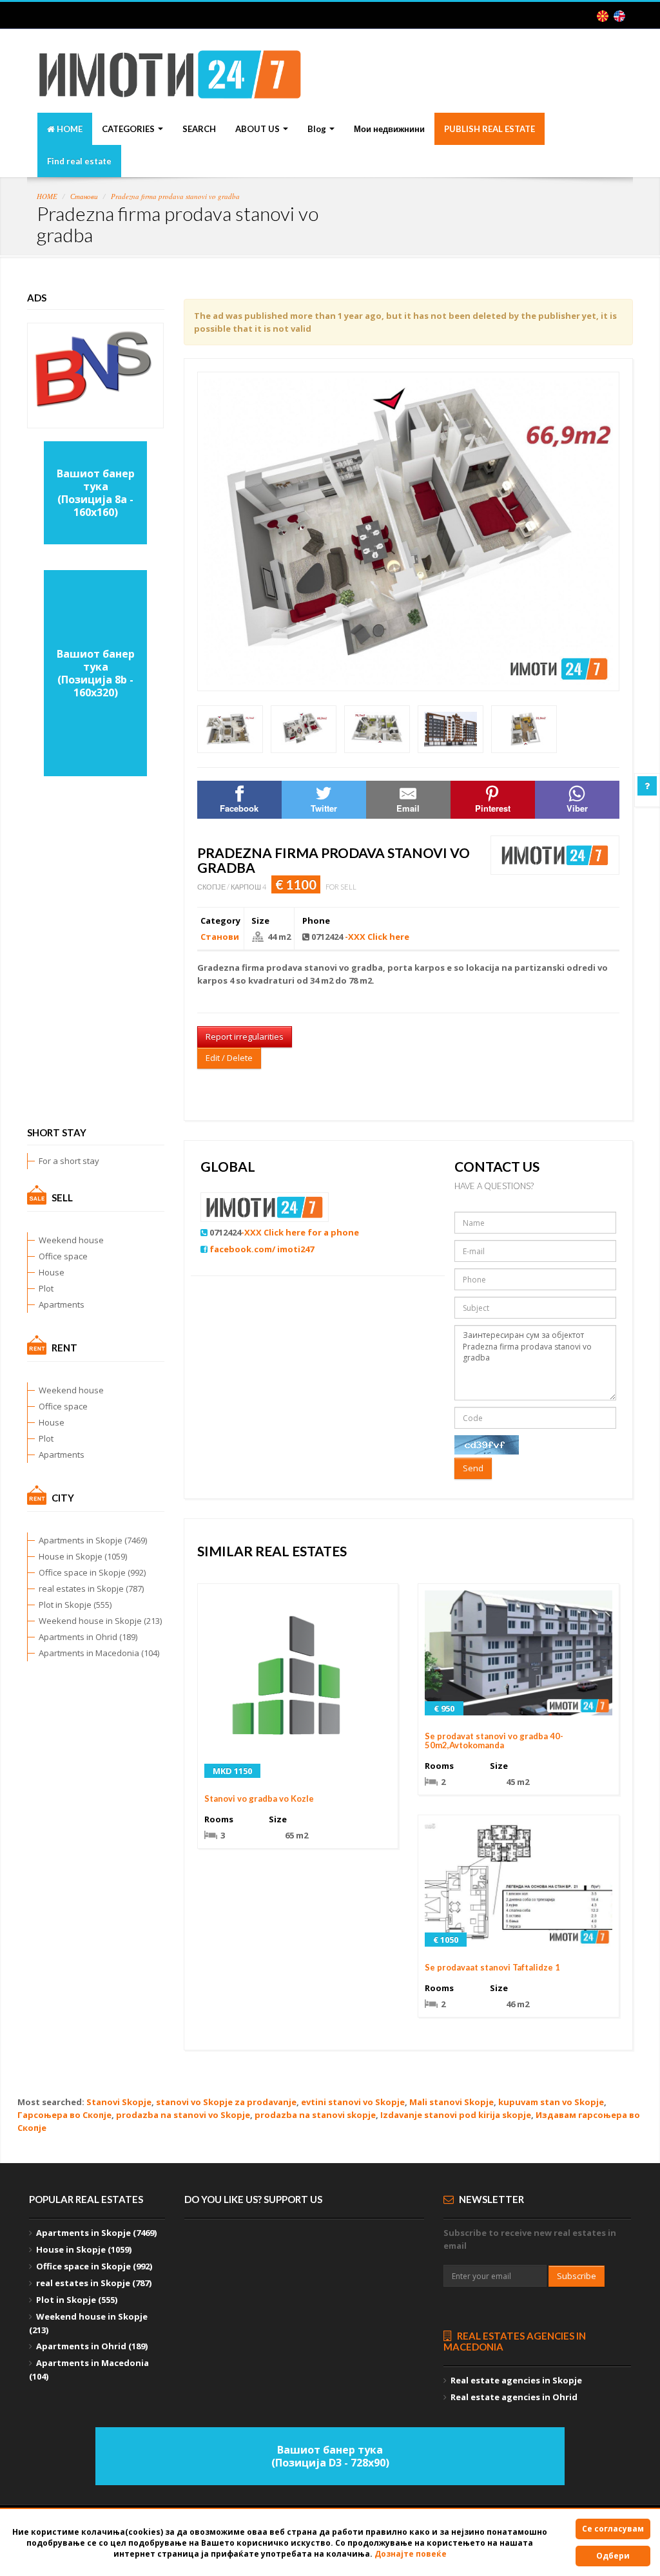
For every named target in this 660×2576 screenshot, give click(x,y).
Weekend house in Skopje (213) (100, 1621)
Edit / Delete (229, 1058)
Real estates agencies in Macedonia (515, 2341)
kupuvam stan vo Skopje (551, 2102)
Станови (84, 196)
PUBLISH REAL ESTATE (490, 129)
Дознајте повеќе (411, 2554)
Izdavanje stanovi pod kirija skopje (456, 2115)
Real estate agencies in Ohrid (514, 2397)
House (52, 1272)
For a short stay (69, 1161)
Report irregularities (245, 1036)
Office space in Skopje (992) (92, 1572)
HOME (69, 129)
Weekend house (71, 1240)
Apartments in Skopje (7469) (93, 1540)
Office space (63, 1256)
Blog (318, 129)
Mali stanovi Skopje (451, 2102)
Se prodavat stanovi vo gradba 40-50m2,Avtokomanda (494, 1741)
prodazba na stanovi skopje (315, 2115)
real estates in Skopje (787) (91, 1589)
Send (473, 1468)
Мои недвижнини (389, 129)
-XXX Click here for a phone (300, 1232)
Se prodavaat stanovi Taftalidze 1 (492, 1967)
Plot (46, 1288)
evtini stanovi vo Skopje (353, 2102)
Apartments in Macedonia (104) (99, 1653)
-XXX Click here (377, 937)
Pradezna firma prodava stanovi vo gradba (175, 196)
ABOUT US (258, 129)
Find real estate (79, 161)
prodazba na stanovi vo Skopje (183, 2115)
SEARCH (199, 129)
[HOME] (170, 84)
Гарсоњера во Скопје (64, 2115)
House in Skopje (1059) (83, 1556)
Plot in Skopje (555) (75, 1605)
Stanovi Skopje (119, 2102)
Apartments (62, 1304)
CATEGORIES (129, 129)
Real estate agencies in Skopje (516, 2380)
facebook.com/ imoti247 (262, 1249)
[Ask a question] (647, 786)
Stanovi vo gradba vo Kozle (259, 1798)
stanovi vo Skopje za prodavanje (226, 2102)
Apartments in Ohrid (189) (88, 1637)
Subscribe (577, 2276)
